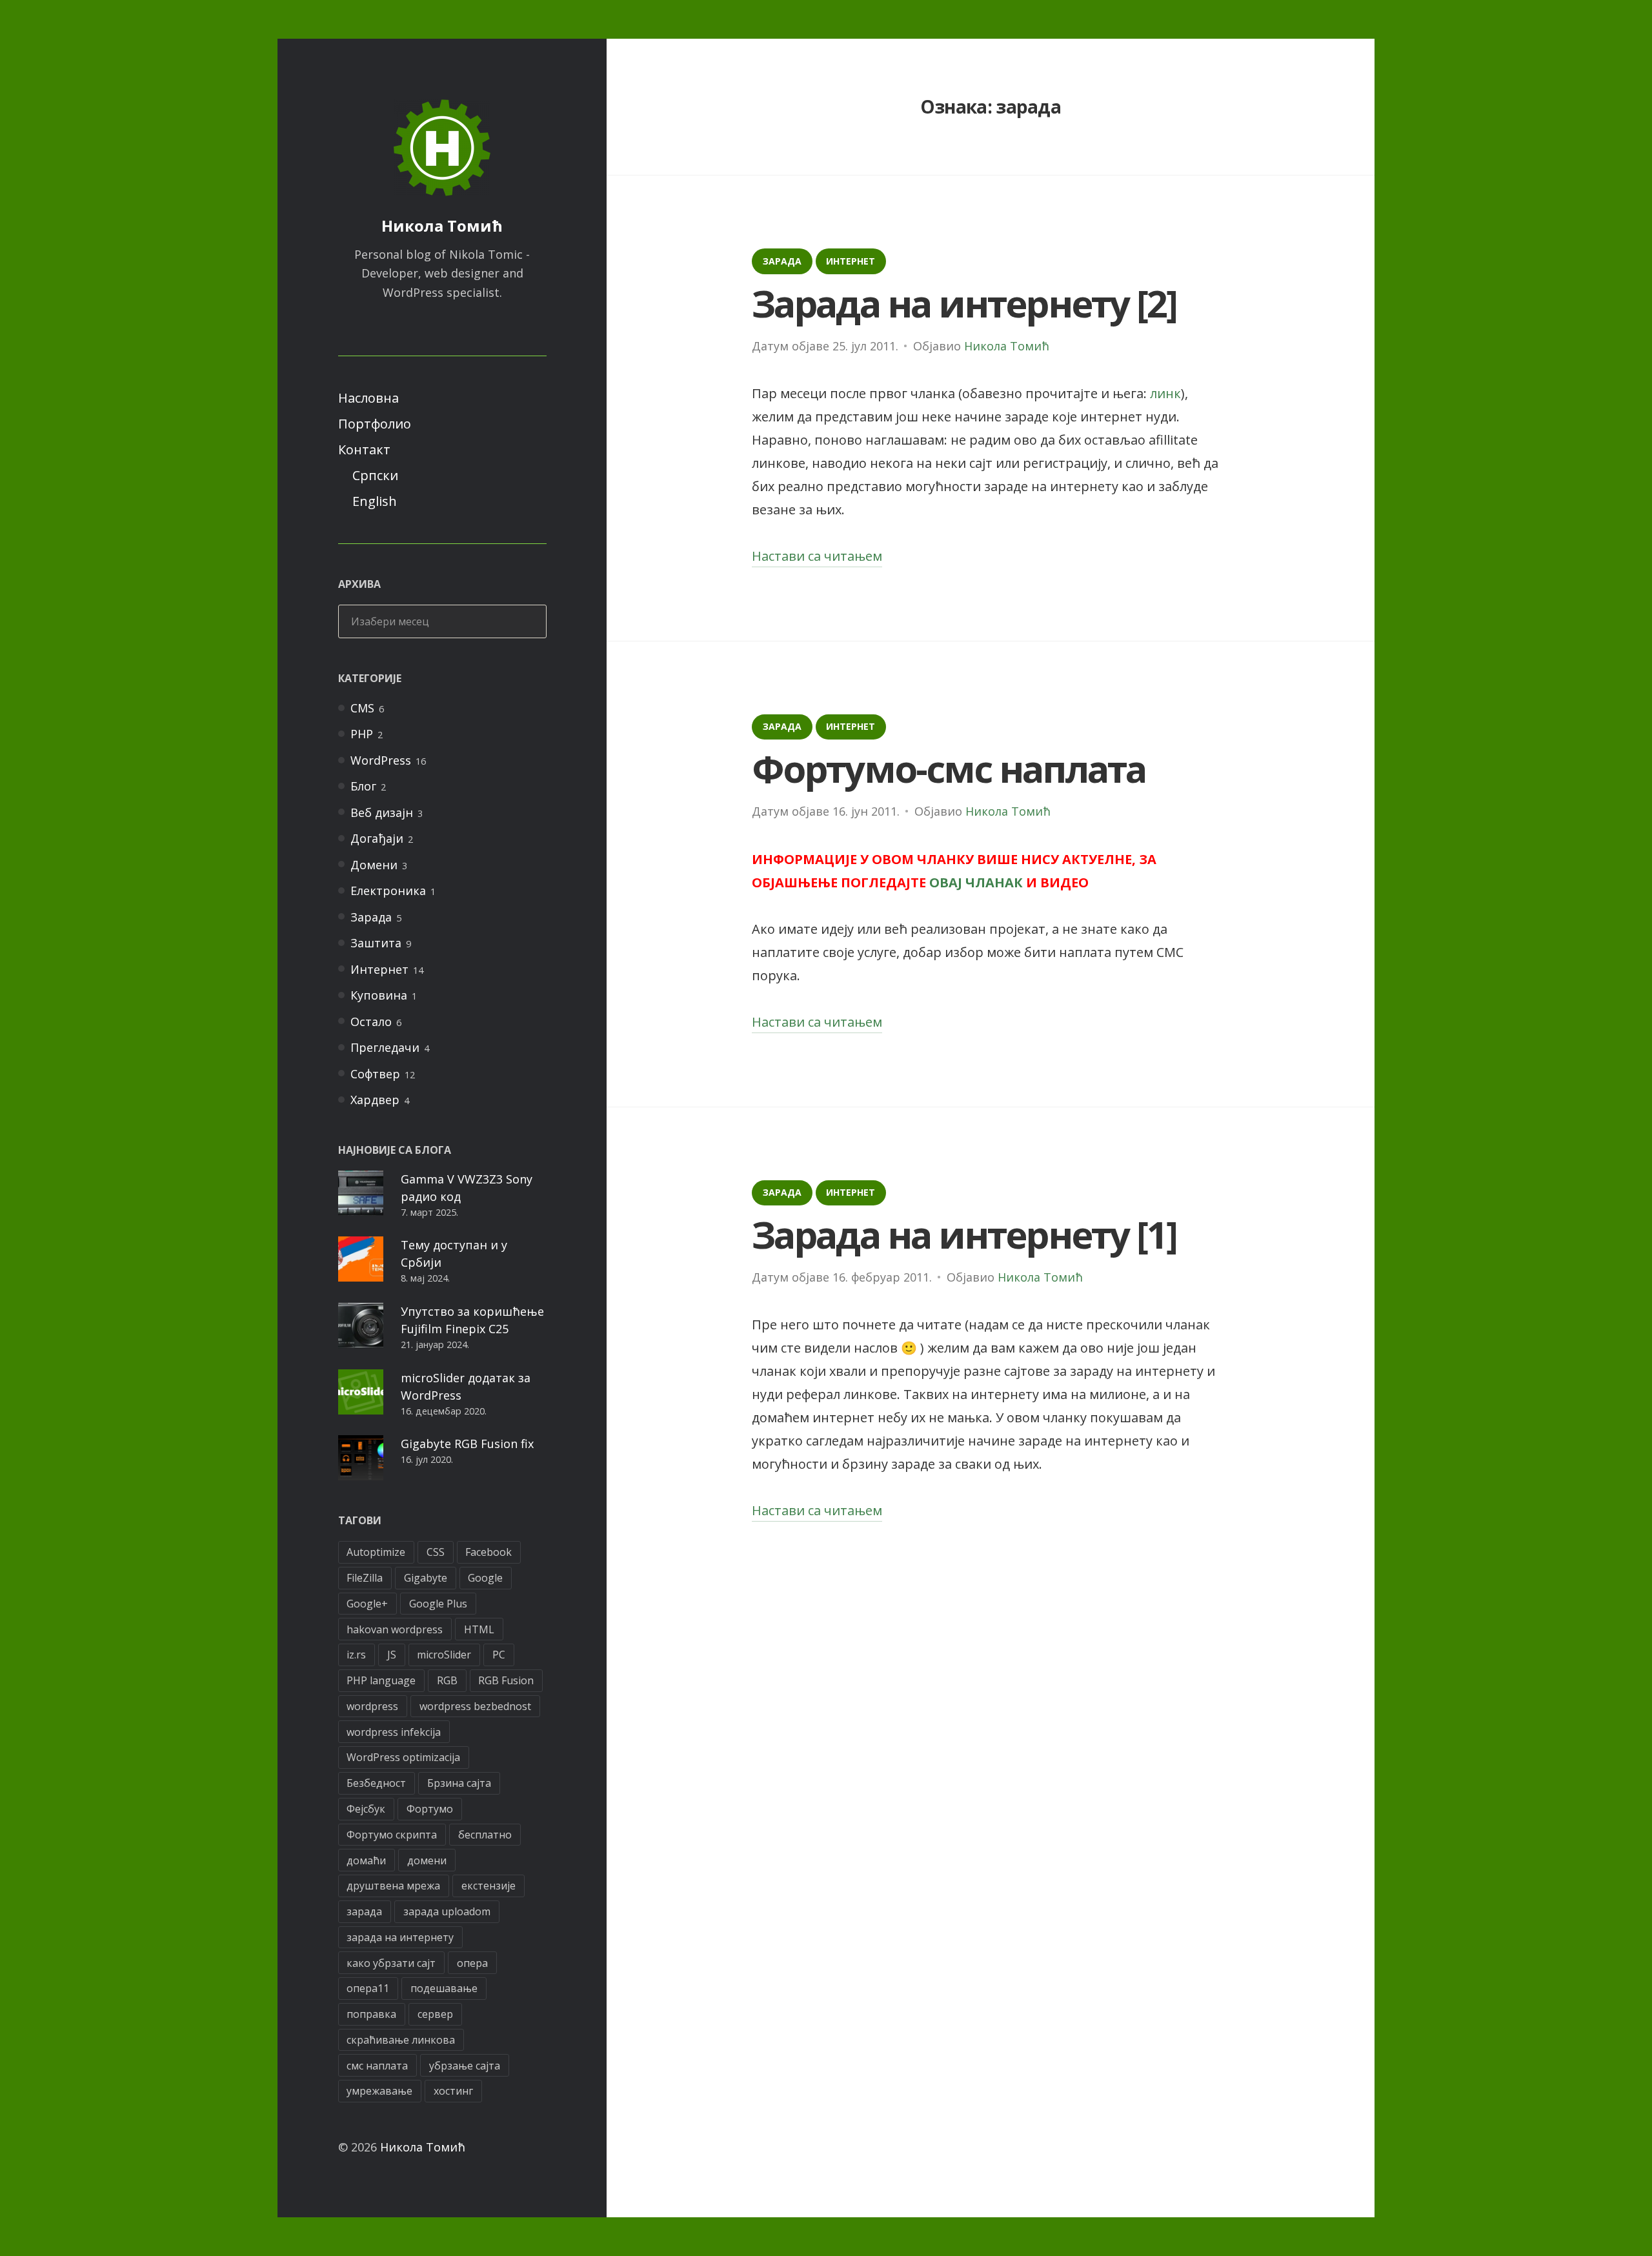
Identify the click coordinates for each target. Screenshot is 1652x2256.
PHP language (381, 1680)
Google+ (367, 1604)
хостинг (453, 2091)
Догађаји (377, 838)
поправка (371, 2014)
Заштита (376, 943)
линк (1165, 393)
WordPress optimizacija (403, 1757)
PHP (362, 734)
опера (472, 1963)
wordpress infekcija (394, 1732)
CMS (362, 708)
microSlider (444, 1655)
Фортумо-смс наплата (949, 768)
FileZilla (365, 1578)
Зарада (371, 917)
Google (485, 1578)
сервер (435, 2014)
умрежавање (379, 2091)
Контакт (364, 449)
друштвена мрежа (393, 1886)
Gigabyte (426, 1578)
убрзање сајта (465, 2066)
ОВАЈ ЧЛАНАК (976, 882)
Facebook (489, 1552)
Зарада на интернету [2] (964, 303)
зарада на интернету (400, 1937)
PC (499, 1655)
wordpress (372, 1706)
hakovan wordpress (395, 1629)
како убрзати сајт (391, 1963)
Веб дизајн (382, 812)
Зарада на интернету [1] (964, 1234)
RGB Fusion (506, 1680)
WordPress (381, 760)
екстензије (489, 1886)
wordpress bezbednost (475, 1706)
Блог (363, 786)
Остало (371, 1022)
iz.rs (356, 1655)
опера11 (368, 1988)
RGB (447, 1680)
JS (392, 1655)
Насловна (368, 398)
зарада (364, 1911)
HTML (479, 1629)
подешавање (444, 1988)
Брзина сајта (459, 1783)
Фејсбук (366, 1809)
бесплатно (485, 1835)
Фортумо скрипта (392, 1835)
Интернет (379, 969)
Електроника (388, 891)
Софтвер (375, 1074)
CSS (436, 1552)
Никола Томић (442, 226)
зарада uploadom (447, 1911)
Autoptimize (376, 1552)
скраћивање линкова (401, 2040)
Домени (374, 865)
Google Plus (438, 1604)
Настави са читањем (817, 557)
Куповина (379, 995)
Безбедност (376, 1783)
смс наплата (377, 2066)
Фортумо (430, 1809)
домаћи (366, 1860)
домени (427, 1860)
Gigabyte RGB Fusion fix (467, 1444)
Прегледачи (385, 1047)
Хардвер (375, 1100)
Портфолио (375, 424)
